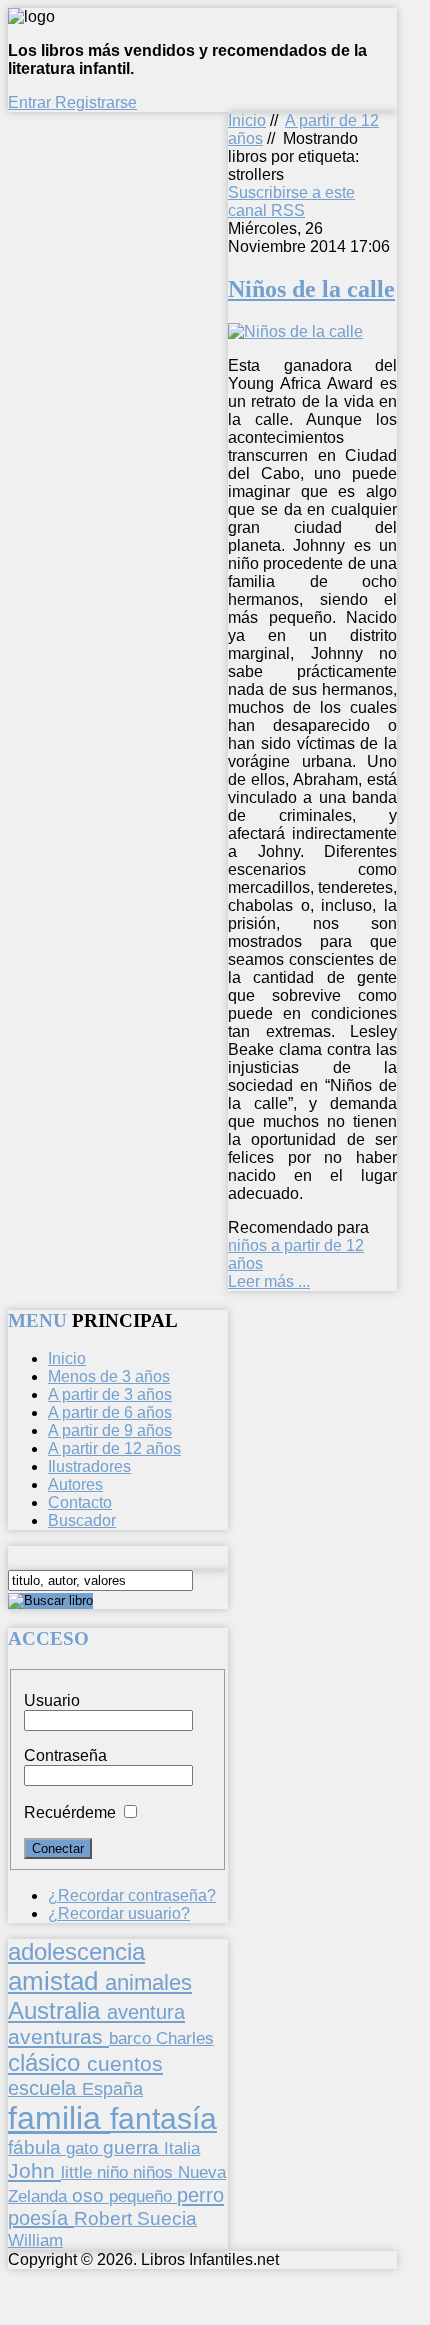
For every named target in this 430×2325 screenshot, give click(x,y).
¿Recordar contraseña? (132, 1895)
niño (115, 2172)
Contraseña (65, 1755)
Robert (105, 2218)
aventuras (58, 2036)
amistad (56, 1981)
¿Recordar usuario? (119, 1913)
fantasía (163, 2118)
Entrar (31, 102)
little (79, 2172)
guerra (133, 2147)
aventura (146, 2011)
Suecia (167, 2218)
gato (84, 2148)
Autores (75, 1484)
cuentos (125, 2063)
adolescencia (76, 1952)
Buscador (82, 1520)
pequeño (143, 2196)
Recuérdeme (70, 1812)
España (112, 2089)
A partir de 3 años (110, 1394)
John (34, 2170)
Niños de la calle (311, 289)
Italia (182, 2148)
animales (148, 1982)
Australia (57, 2010)
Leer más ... (269, 1281)
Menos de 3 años (109, 1376)
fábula (37, 2147)
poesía (41, 2218)
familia (59, 2118)
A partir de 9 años (110, 1430)
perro (200, 2194)
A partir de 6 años (110, 1412)
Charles (185, 2038)
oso (90, 2195)
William (35, 2240)
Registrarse (96, 102)
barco (132, 2038)
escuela (45, 2088)
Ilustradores (89, 1466)
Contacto (80, 1502)
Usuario (52, 1700)
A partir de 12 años (114, 1448)
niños (155, 2172)
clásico (47, 2062)
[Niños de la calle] (295, 331)
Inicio (247, 120)
